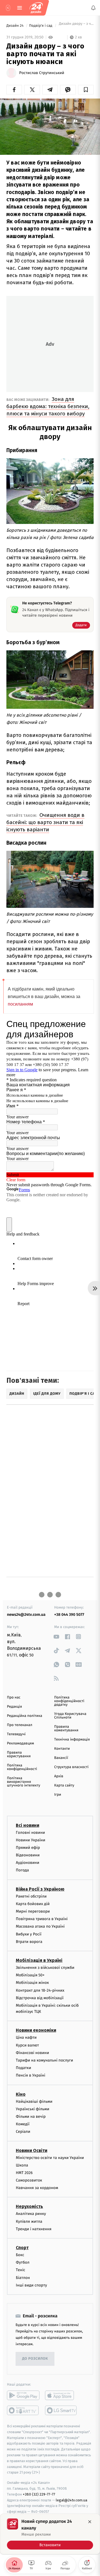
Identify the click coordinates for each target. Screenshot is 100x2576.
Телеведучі (16, 1734)
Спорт (22, 2248)
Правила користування (19, 1754)
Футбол (23, 2262)
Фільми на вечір (31, 2117)
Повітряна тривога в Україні (42, 1919)
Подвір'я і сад (41, 26)
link (56, 1637)
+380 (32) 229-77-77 (39, 2494)
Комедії (23, 2124)
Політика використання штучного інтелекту (24, 1782)
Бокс (20, 2255)
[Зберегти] (86, 90)
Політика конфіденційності (22, 1767)
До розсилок (35, 2359)
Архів (59, 1776)
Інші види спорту (31, 2285)
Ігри (58, 1795)
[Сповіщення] (93, 8)
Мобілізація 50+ (30, 1975)
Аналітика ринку (31, 2214)
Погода (22, 1870)
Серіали (23, 2132)
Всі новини (27, 1825)
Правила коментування (66, 1729)
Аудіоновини (27, 1863)
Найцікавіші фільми (34, 2101)
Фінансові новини (32, 2053)
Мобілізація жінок (32, 1983)
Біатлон (23, 2278)
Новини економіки (36, 2030)
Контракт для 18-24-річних (40, 1990)
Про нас (14, 1698)
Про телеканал (20, 1725)
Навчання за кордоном (37, 2188)
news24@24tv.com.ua (26, 1615)
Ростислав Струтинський (42, 73)
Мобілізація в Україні (39, 1960)
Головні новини (30, 1833)
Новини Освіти (32, 2150)
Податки (23, 2068)
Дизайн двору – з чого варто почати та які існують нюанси (76, 26)
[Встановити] (50, 2534)
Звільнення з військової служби (45, 1968)
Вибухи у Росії (29, 1934)
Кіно (21, 2094)
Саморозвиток (29, 2180)
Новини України (31, 1840)
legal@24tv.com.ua (72, 2500)
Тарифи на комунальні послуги (44, 2060)
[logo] (36, 8)
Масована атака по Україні (40, 1927)
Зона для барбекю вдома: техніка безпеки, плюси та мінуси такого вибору (48, 406)
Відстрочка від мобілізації (40, 1998)
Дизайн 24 (15, 26)
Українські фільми (32, 2109)
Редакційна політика (25, 1716)
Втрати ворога (29, 1942)
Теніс (21, 2270)
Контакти (62, 1749)
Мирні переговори (33, 1911)
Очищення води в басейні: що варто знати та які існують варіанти (45, 822)
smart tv (23, 2410)
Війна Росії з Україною (40, 1889)
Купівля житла (29, 2221)
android (23, 2395)
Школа (22, 2165)
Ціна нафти (26, 2038)
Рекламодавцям (20, 1743)
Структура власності (71, 1767)
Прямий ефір (28, 1848)
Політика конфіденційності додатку (69, 1701)
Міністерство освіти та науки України (50, 2158)
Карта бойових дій (33, 1904)
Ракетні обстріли (31, 1896)
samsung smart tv (61, 2410)
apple (61, 2395)
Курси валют (27, 2045)
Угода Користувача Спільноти (70, 1716)
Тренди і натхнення (34, 2229)
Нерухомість (29, 2207)
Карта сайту (64, 1785)
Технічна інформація (72, 1740)
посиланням (20, 1004)
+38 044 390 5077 (69, 1615)
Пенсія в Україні (31, 2076)
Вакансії (61, 1758)
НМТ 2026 (24, 2173)
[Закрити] (90, 2522)
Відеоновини (28, 1855)
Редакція (14, 1707)
